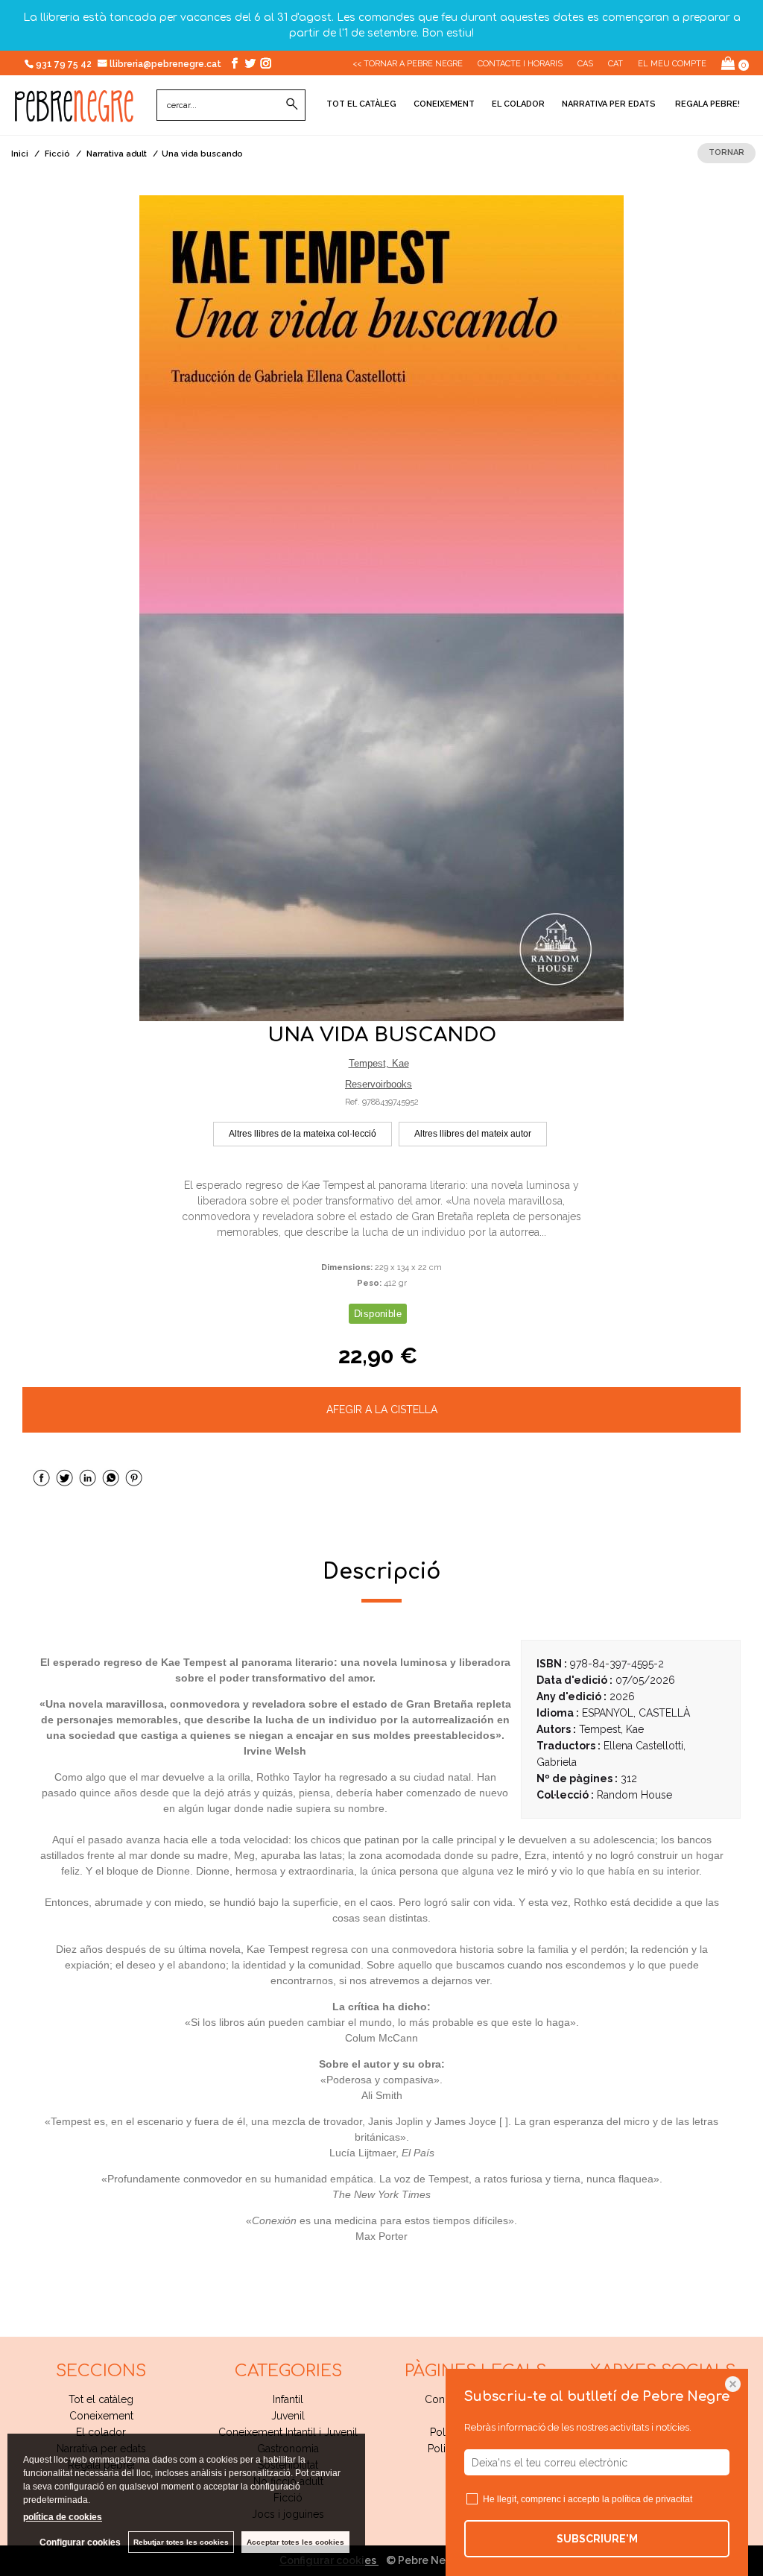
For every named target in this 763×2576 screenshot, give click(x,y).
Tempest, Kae (379, 1063)
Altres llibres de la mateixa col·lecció (303, 1134)
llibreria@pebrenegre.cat (167, 64)
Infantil (288, 2399)
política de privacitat (652, 2499)
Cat (615, 64)
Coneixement (444, 104)
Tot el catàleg (361, 104)
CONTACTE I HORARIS (520, 64)
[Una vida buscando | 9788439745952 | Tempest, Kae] (381, 608)
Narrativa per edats (609, 104)
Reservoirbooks (379, 1084)
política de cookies (63, 2517)
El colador (518, 104)
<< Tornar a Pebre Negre (408, 64)
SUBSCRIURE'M (597, 2539)
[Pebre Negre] (74, 114)
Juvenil (288, 2416)
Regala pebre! (706, 104)
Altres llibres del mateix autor (473, 1134)
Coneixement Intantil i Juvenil (288, 2432)
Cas (585, 64)
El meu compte (672, 64)
